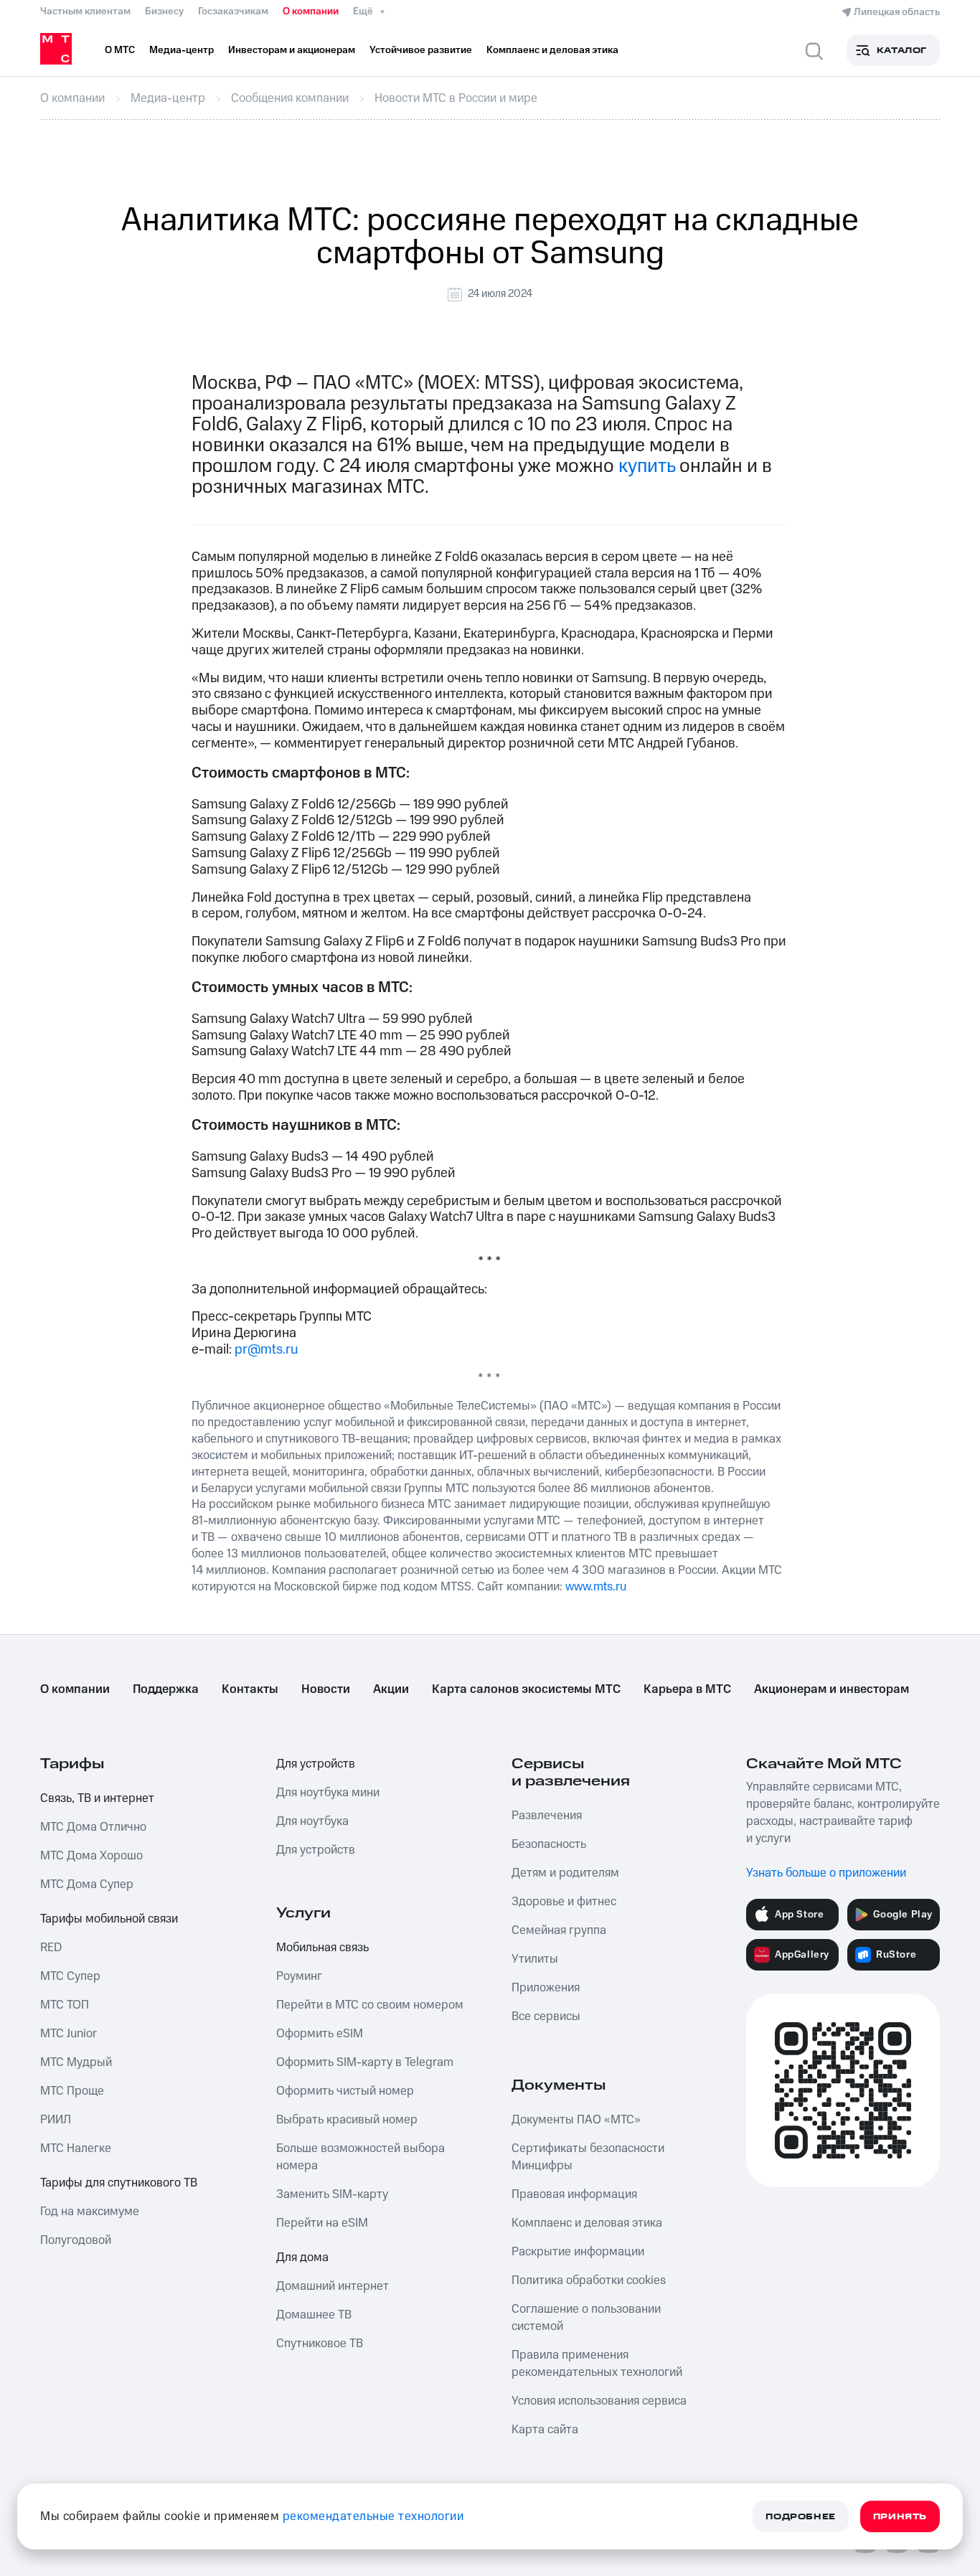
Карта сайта (545, 2430)
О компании (311, 11)
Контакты (250, 1689)
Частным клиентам (85, 11)
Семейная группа (559, 1930)
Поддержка (166, 1689)
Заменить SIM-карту (332, 2194)
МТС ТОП (65, 2005)
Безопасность (549, 1844)
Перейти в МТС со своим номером (370, 2005)
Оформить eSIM (320, 2034)
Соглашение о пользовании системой (586, 2318)
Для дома (302, 2257)
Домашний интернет (333, 2286)
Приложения (546, 1988)
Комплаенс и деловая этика (587, 2223)
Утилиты (535, 1959)
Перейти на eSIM (322, 2223)
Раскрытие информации (578, 2252)
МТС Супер (70, 1976)
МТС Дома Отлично (93, 1827)
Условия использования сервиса (599, 2401)
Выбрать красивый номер (347, 2120)
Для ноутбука (312, 1821)
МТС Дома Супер (87, 1884)
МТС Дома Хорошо (91, 1856)
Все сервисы (546, 2016)
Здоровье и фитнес (564, 1902)
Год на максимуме (90, 2212)
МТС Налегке (76, 2148)
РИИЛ (56, 2120)
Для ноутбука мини (328, 1793)
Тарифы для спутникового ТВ (119, 2183)
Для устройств (316, 1764)
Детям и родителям (565, 1873)
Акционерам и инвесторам (831, 1689)
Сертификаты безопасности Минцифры (588, 2157)
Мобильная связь (322, 1948)
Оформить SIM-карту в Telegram (365, 2062)
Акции (391, 1689)
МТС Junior (69, 2034)
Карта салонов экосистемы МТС (526, 1689)
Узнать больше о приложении (826, 1873)
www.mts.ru (596, 1587)
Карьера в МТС (687, 1689)
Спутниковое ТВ (320, 2344)
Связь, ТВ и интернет (97, 1798)
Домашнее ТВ (314, 2315)
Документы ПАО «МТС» (576, 2120)
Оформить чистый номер (345, 2091)
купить (647, 466)
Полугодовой (76, 2240)
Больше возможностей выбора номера (361, 2157)
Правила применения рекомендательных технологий (597, 2364)
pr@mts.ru (266, 1350)
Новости (326, 1689)
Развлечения (547, 1816)
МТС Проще (72, 2091)
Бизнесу (164, 11)
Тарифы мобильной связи (109, 1919)
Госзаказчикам (233, 11)
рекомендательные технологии (373, 2516)
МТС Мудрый (76, 2062)
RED (51, 1948)
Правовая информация (574, 2194)
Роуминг (299, 1976)
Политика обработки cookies (589, 2280)
